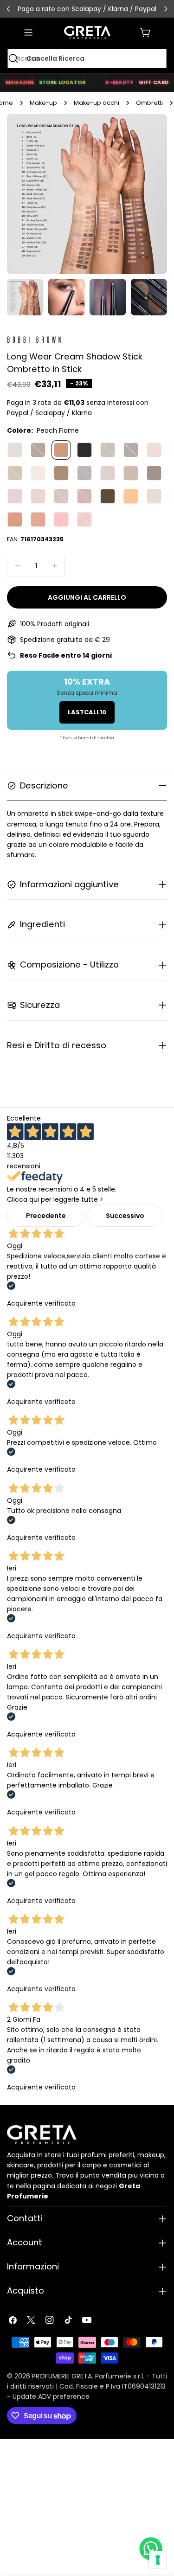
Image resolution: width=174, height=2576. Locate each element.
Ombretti (149, 103)
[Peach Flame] (61, 450)
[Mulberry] (84, 496)
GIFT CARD (154, 82)
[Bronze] (84, 519)
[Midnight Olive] (108, 450)
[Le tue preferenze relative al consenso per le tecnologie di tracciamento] (158, 2560)
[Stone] (154, 473)
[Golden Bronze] (15, 473)
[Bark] (131, 450)
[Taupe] (61, 473)
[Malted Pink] (15, 496)
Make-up (43, 103)
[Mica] (61, 496)
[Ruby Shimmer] (15, 519)
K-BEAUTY (119, 82)
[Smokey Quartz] (154, 496)
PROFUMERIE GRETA (62, 2376)
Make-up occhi (97, 103)
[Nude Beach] (108, 473)
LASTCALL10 (87, 712)
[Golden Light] (131, 496)
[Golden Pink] (154, 450)
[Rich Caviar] (84, 450)
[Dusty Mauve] (84, 473)
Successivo (125, 1216)
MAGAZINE (20, 82)
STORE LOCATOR (62, 82)
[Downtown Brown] (38, 450)
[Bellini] (38, 519)
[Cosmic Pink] (61, 519)
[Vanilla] (15, 450)
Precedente (46, 1216)
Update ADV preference (51, 2397)
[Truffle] (131, 473)
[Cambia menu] (28, 32)
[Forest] (108, 496)
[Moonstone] (38, 496)
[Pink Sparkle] (38, 473)
